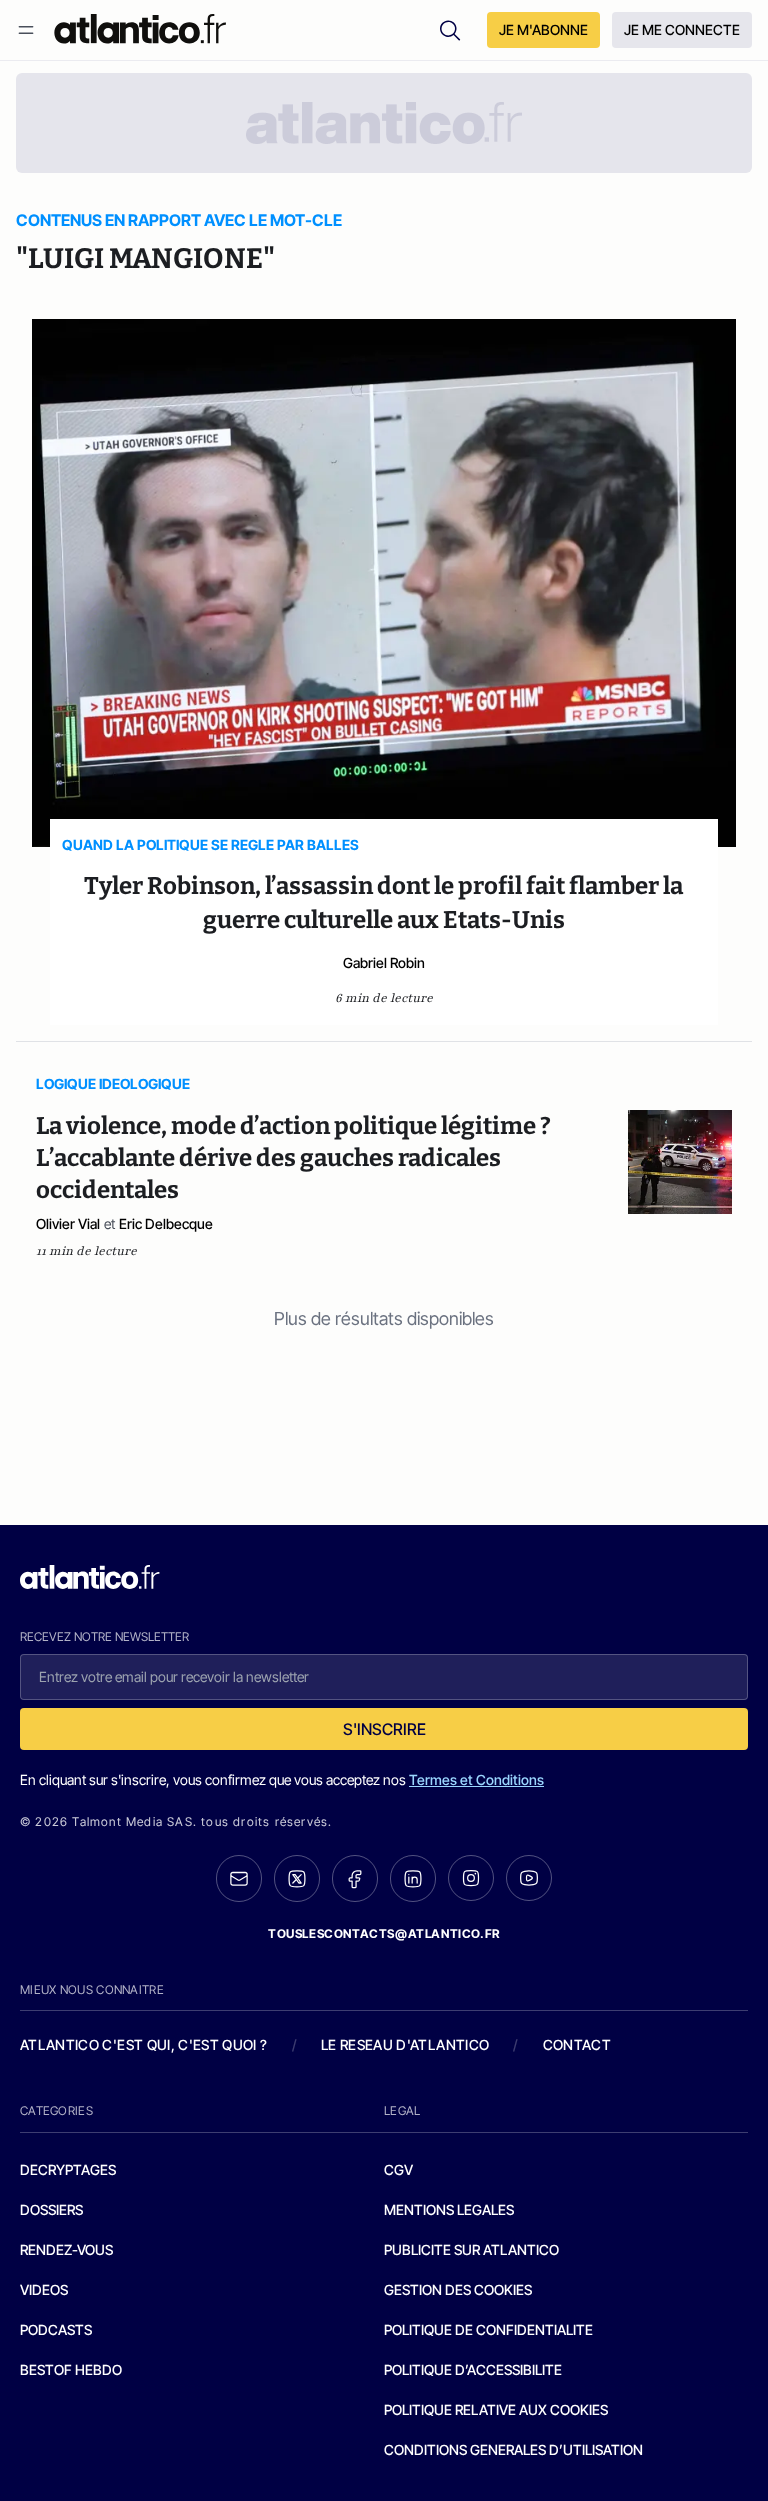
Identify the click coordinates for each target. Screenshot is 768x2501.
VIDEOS (44, 2289)
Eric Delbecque (166, 1223)
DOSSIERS (51, 2209)
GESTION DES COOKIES (458, 2289)
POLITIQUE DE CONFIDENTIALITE (488, 2329)
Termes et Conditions (476, 1779)
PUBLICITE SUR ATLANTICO (471, 2249)
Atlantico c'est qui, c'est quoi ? (144, 2044)
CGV (398, 2169)
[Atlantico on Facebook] (355, 1878)
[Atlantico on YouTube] (529, 1878)
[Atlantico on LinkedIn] (413, 1878)
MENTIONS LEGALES (449, 2209)
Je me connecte (682, 29)
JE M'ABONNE (543, 29)
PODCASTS (56, 2329)
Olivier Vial (68, 1223)
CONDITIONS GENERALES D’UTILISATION (513, 2449)
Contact (577, 2044)
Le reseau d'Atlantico (405, 2044)
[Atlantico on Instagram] (471, 1878)
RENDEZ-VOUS (66, 2249)
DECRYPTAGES (68, 2169)
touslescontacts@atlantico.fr (384, 1933)
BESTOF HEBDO (71, 2369)
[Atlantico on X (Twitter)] (297, 1878)
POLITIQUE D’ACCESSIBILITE (473, 2369)
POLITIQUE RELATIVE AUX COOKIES (496, 2409)
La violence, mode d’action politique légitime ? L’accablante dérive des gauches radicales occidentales (293, 1158)
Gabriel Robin (384, 962)
